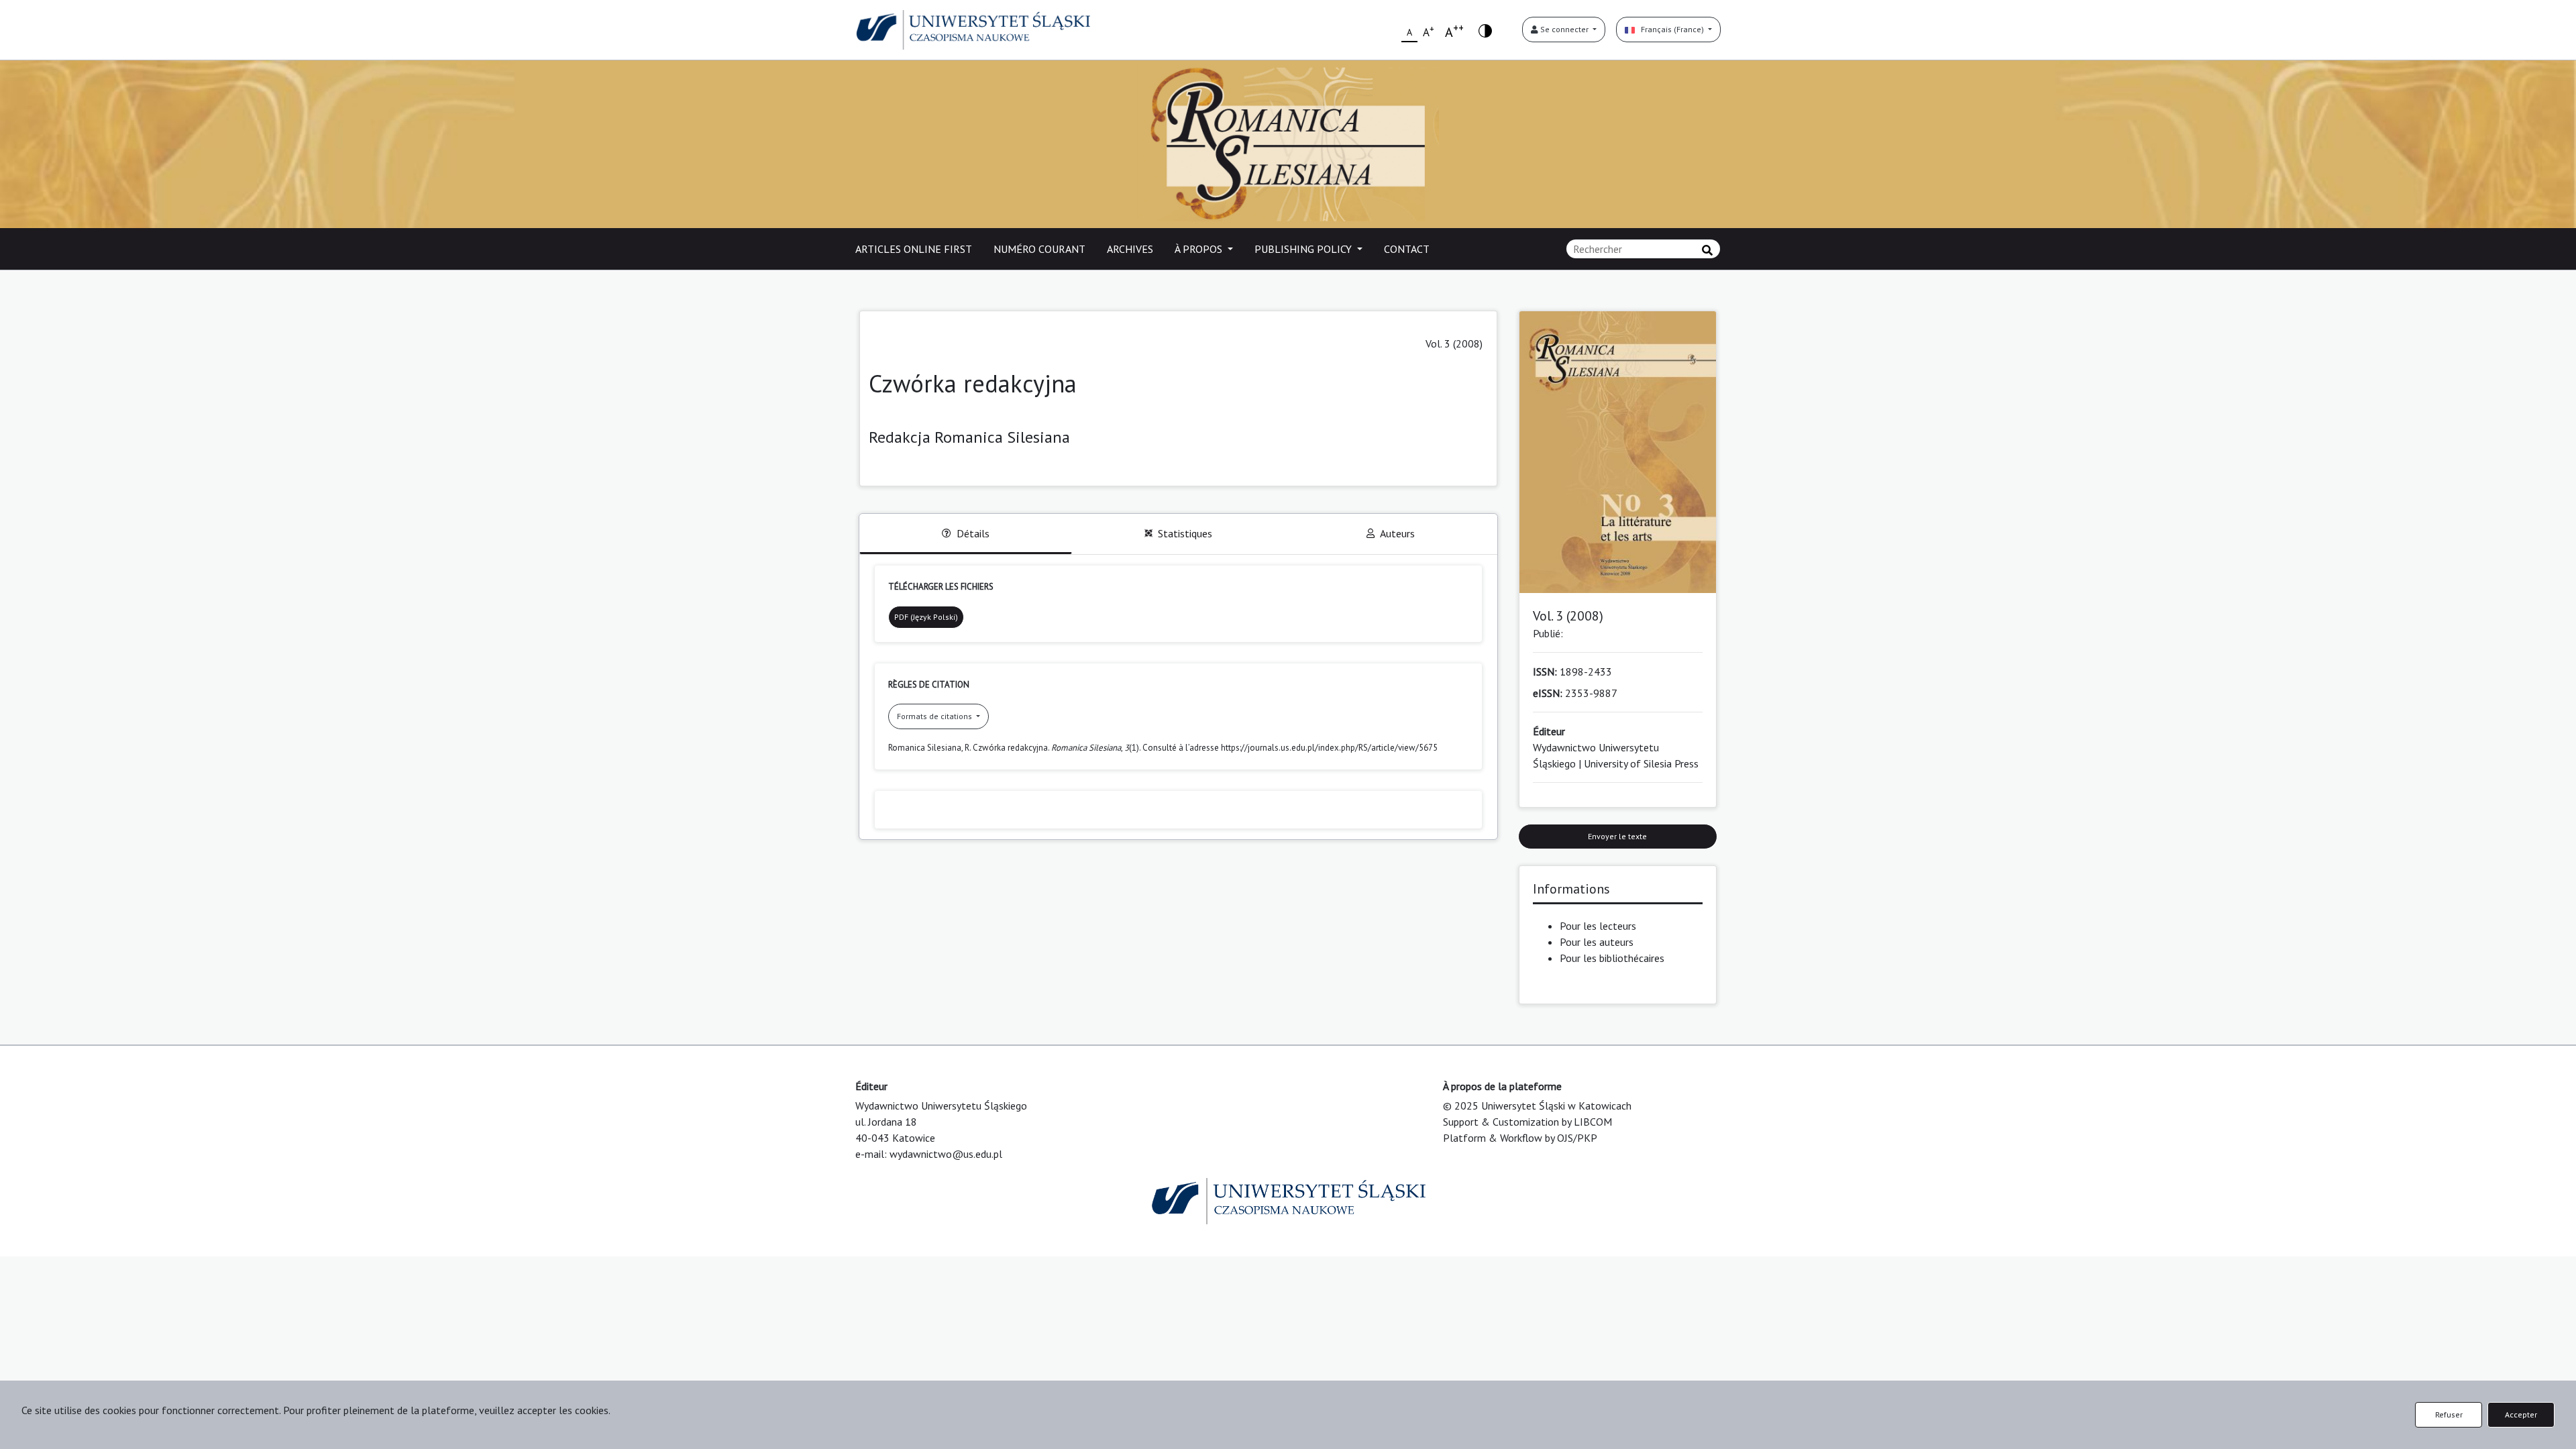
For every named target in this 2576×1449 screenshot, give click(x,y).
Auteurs (1397, 533)
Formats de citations (935, 716)
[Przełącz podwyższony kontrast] (1485, 30)
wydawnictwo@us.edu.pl (946, 1154)
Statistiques (1185, 533)
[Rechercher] (1707, 250)
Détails (973, 533)
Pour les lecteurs (1598, 926)
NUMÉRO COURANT (1039, 249)
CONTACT (1407, 249)
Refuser (2449, 1414)
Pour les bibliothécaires (1612, 958)
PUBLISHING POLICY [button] (1304, 249)
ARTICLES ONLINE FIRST (914, 249)
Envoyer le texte (1617, 836)
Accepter (2521, 1414)
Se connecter (1564, 29)
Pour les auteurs (1597, 942)
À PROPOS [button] (1200, 249)
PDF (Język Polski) (926, 617)
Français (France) (1670, 29)
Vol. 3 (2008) (1454, 343)
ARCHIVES (1130, 249)
